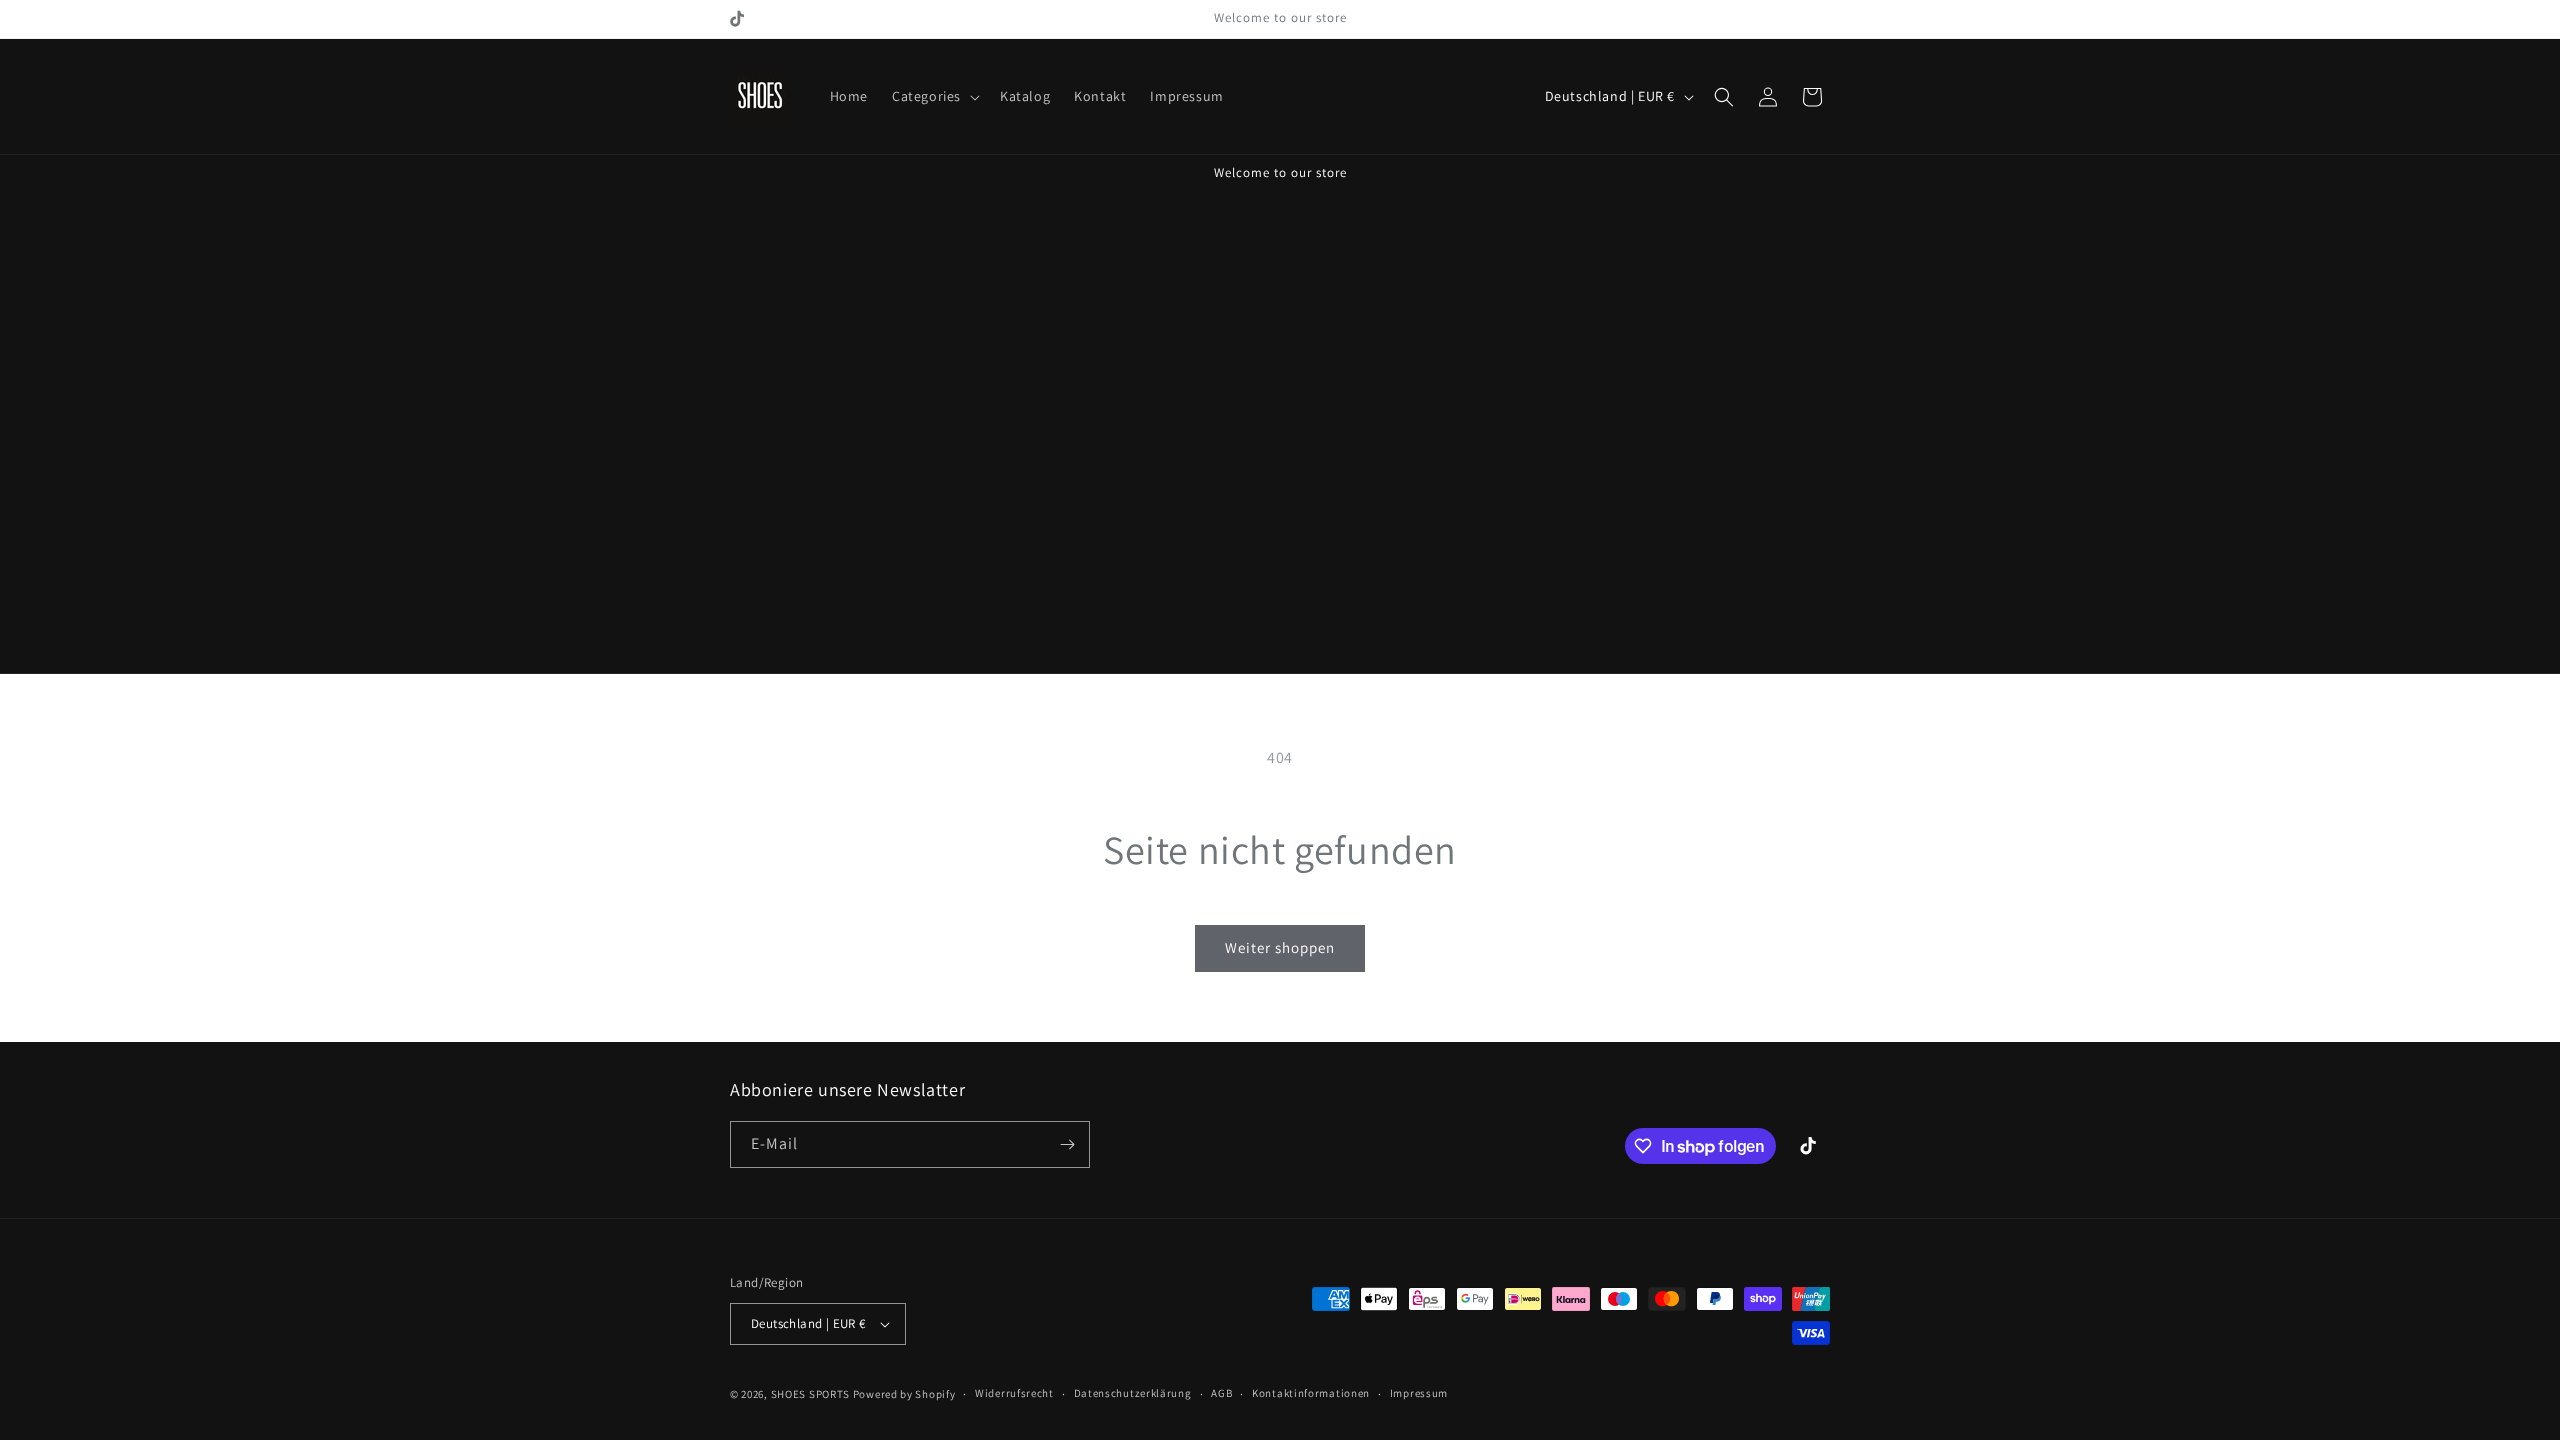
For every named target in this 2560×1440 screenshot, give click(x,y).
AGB (1221, 1393)
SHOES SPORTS (810, 1394)
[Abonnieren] (1067, 1144)
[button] (934, 96)
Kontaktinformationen (1311, 1393)
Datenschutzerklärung (1133, 1393)
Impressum (1419, 1393)
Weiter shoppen (1280, 947)
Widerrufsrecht (1014, 1393)
